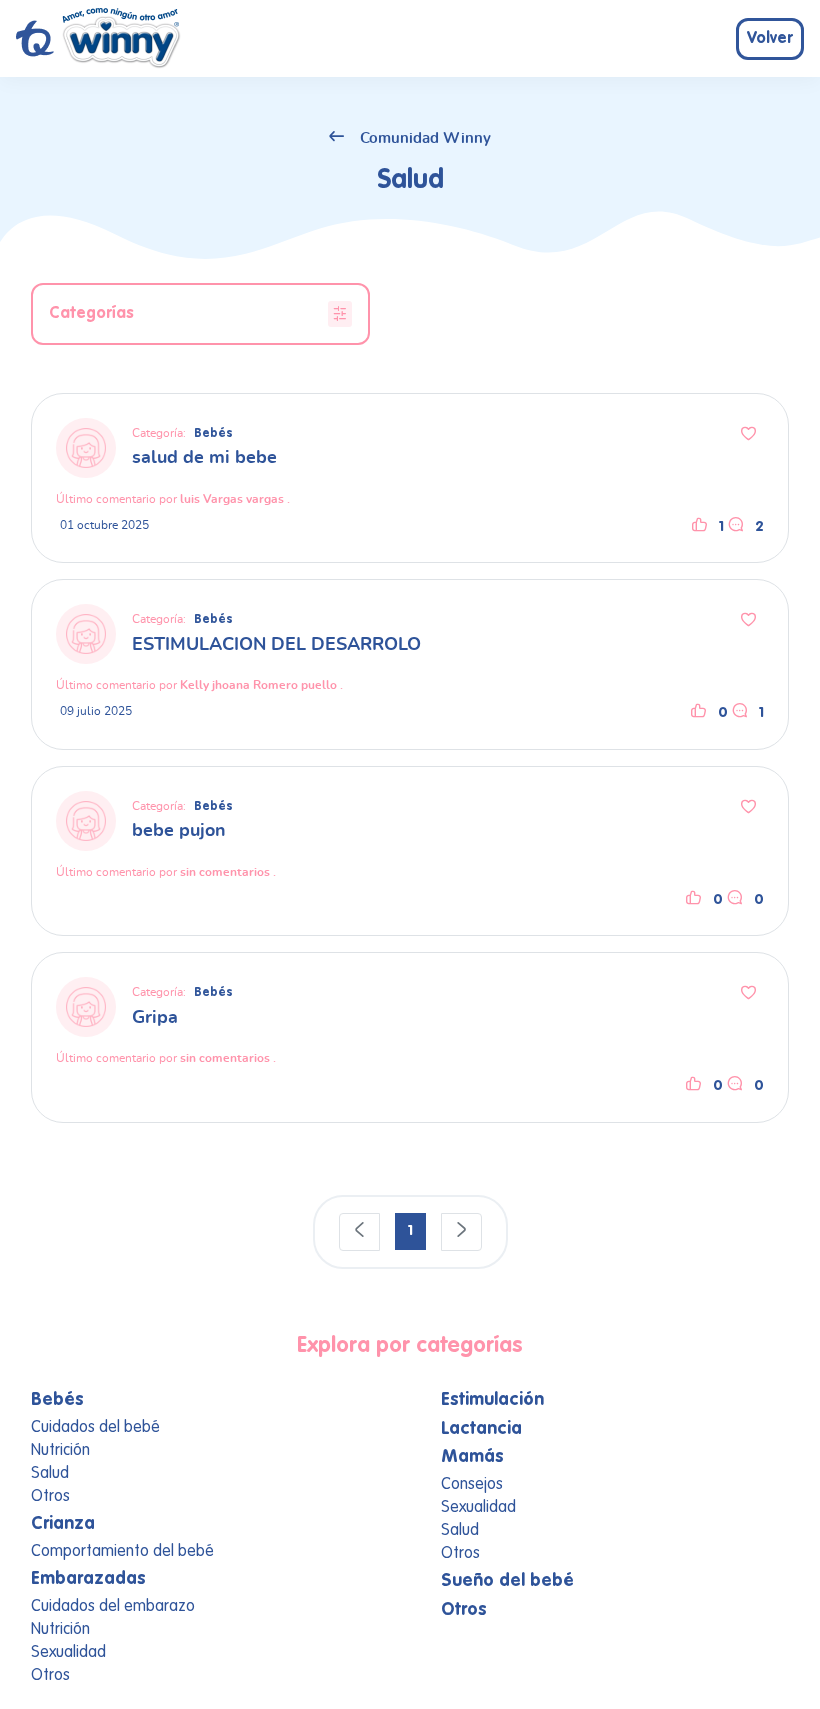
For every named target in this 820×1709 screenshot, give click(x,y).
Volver (770, 39)
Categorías (91, 314)
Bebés (213, 434)
